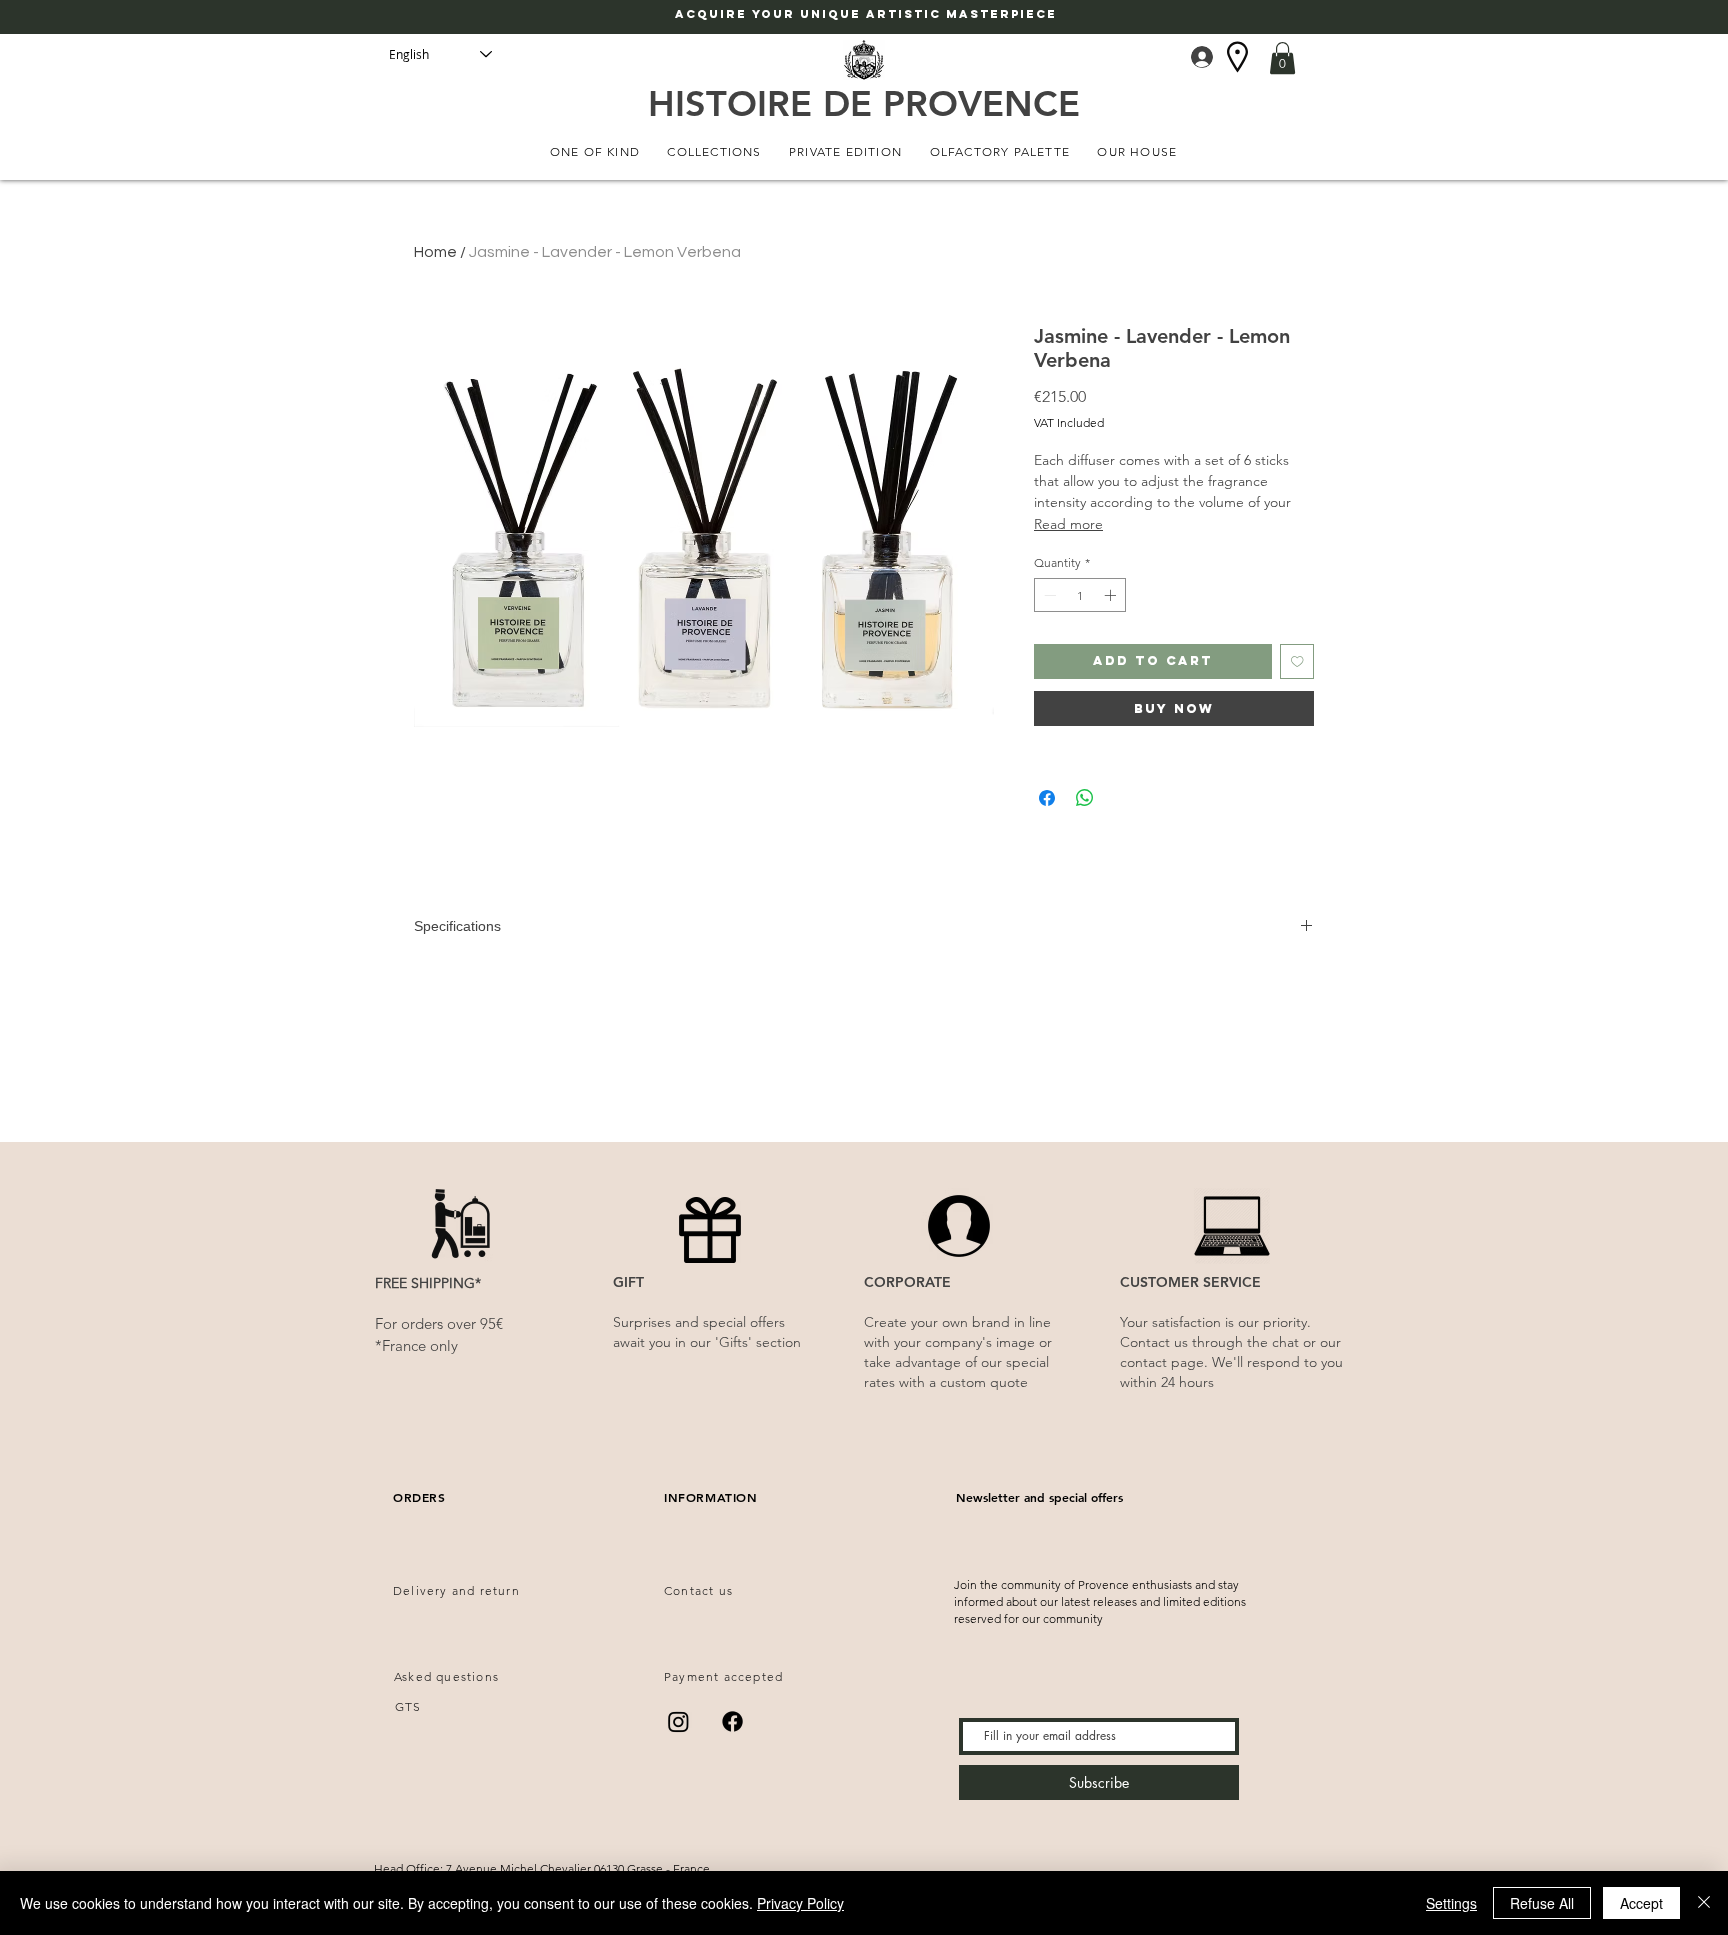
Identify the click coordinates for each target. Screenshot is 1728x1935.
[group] (864, 1104)
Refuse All (1542, 1903)
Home (435, 252)
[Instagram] (678, 1721)
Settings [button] (1451, 1903)
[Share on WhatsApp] (1085, 798)
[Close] (1704, 1903)
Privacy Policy (800, 1903)
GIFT (628, 1282)
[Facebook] (732, 1721)
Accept (1641, 1903)
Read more (1068, 524)
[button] (1282, 58)
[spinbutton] (1080, 595)
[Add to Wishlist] (1297, 661)
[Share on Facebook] (1047, 798)
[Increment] (1112, 595)
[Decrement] (1048, 595)
